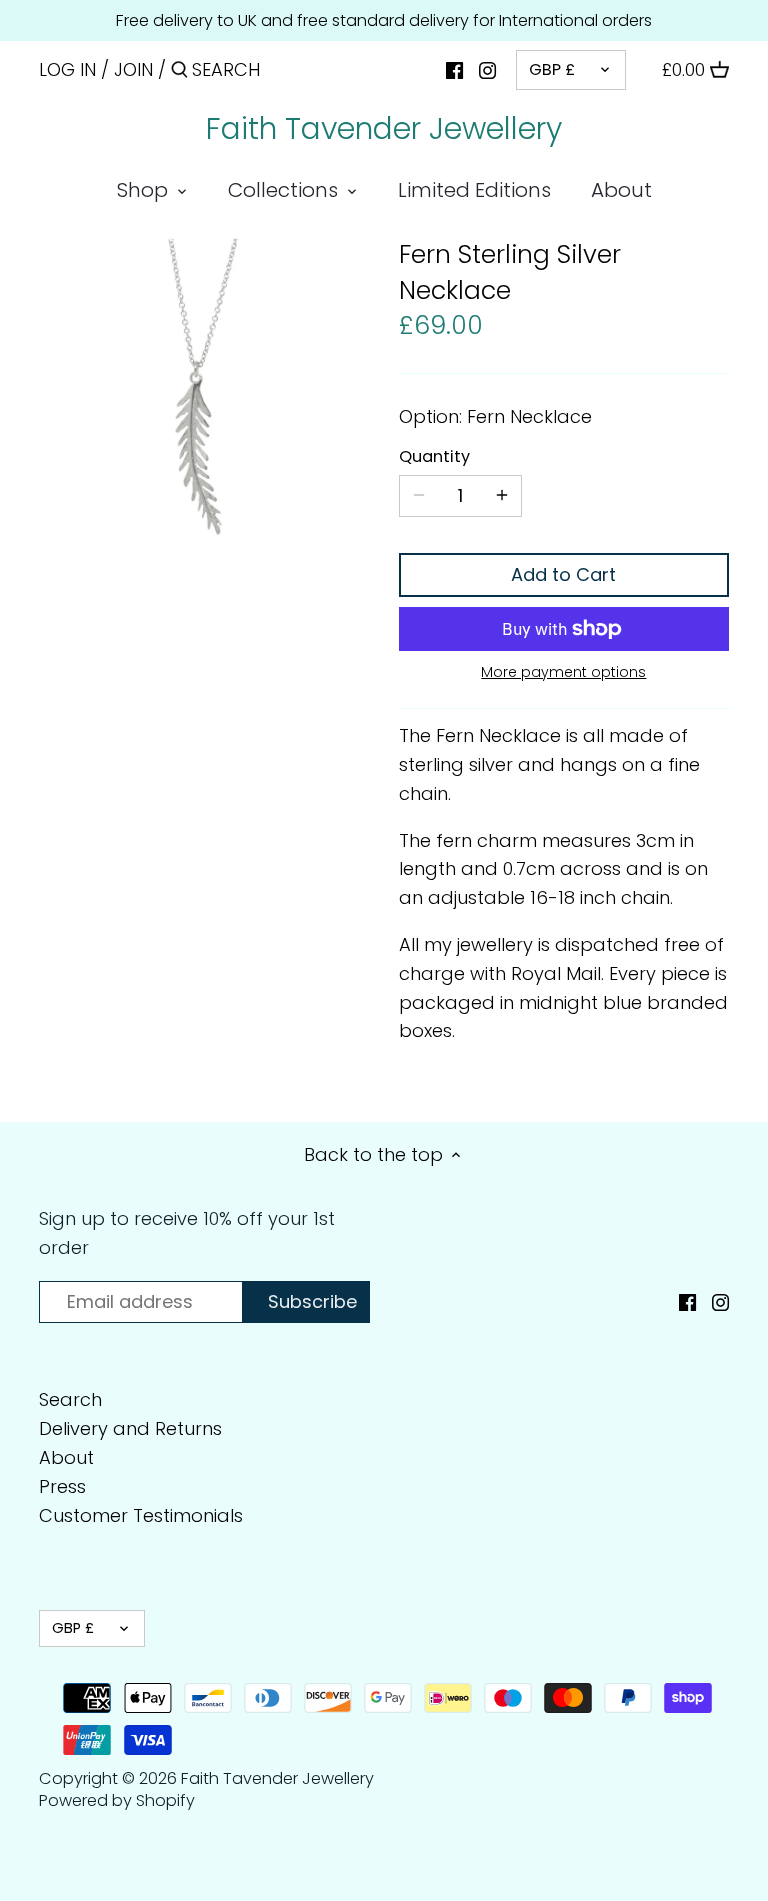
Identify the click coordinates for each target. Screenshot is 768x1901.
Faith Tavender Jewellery (384, 129)
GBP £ (552, 69)
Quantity (434, 456)
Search (70, 1399)
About (66, 1457)
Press (62, 1486)
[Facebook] (454, 69)
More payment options (563, 672)
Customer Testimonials (141, 1515)
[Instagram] (487, 69)
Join (133, 69)
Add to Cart (563, 574)
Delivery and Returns (130, 1428)
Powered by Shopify (117, 1800)
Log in (67, 69)
